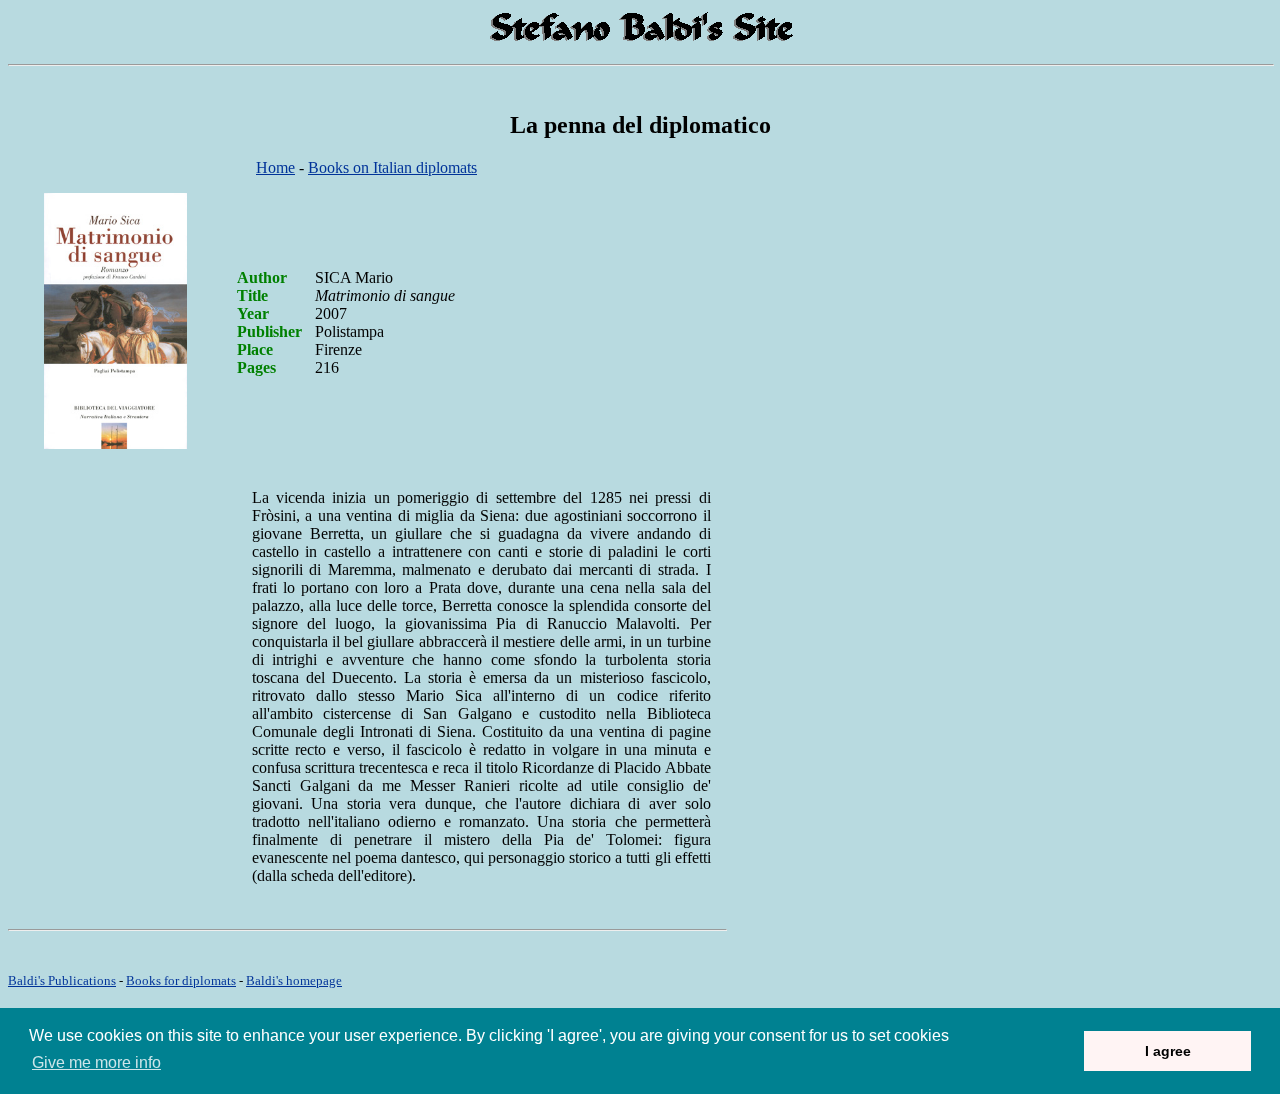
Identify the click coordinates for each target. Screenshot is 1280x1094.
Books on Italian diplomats (392, 167)
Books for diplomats (181, 980)
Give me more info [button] (96, 1062)
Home (275, 167)
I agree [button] (1168, 1051)
